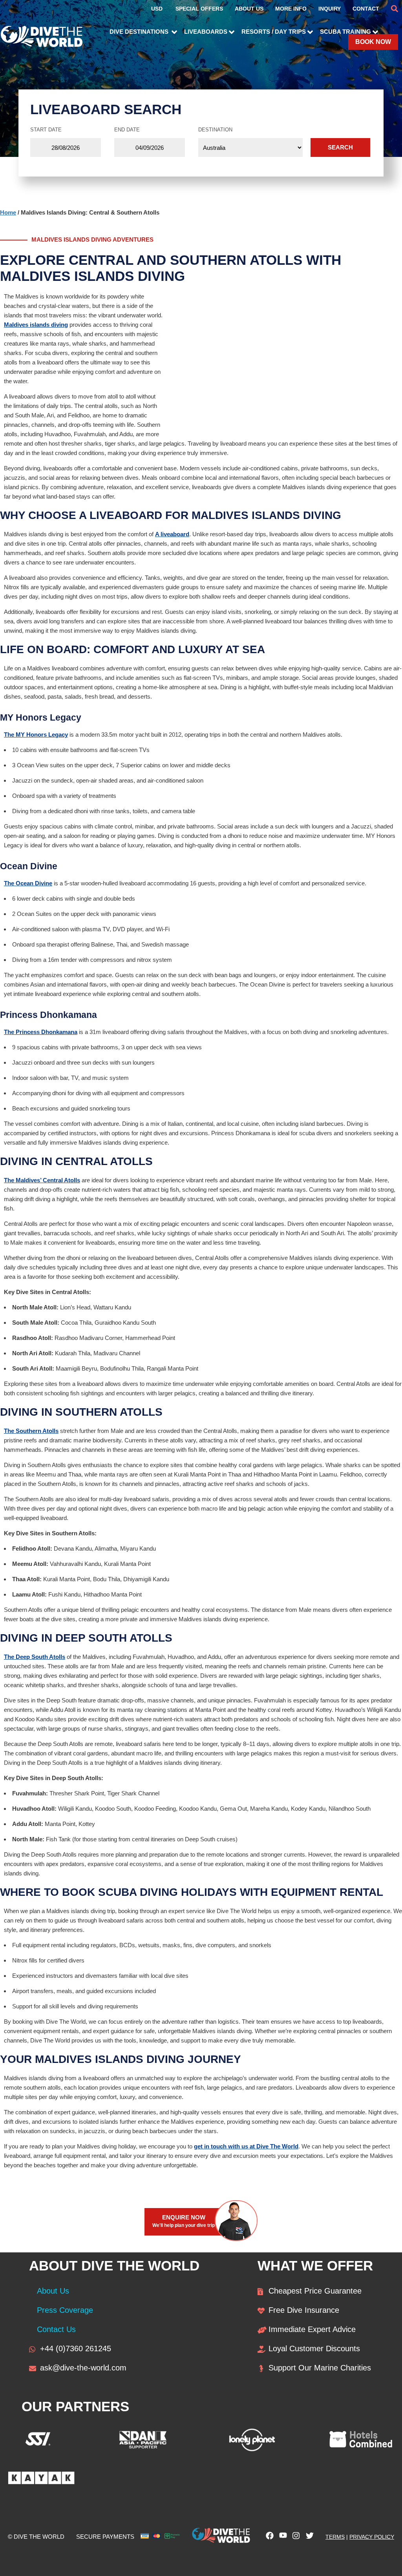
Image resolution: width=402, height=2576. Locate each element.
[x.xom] (308, 2538)
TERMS (335, 2537)
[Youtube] (281, 2538)
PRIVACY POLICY (372, 2537)
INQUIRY (330, 9)
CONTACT (366, 9)
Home (8, 212)
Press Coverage (65, 2310)
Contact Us (56, 2329)
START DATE (46, 130)
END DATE (127, 130)
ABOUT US (249, 9)
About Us (53, 2291)
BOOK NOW (373, 42)
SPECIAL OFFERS (199, 9)
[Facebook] (268, 2538)
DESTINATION (215, 130)
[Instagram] (294, 2538)
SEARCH (340, 147)
